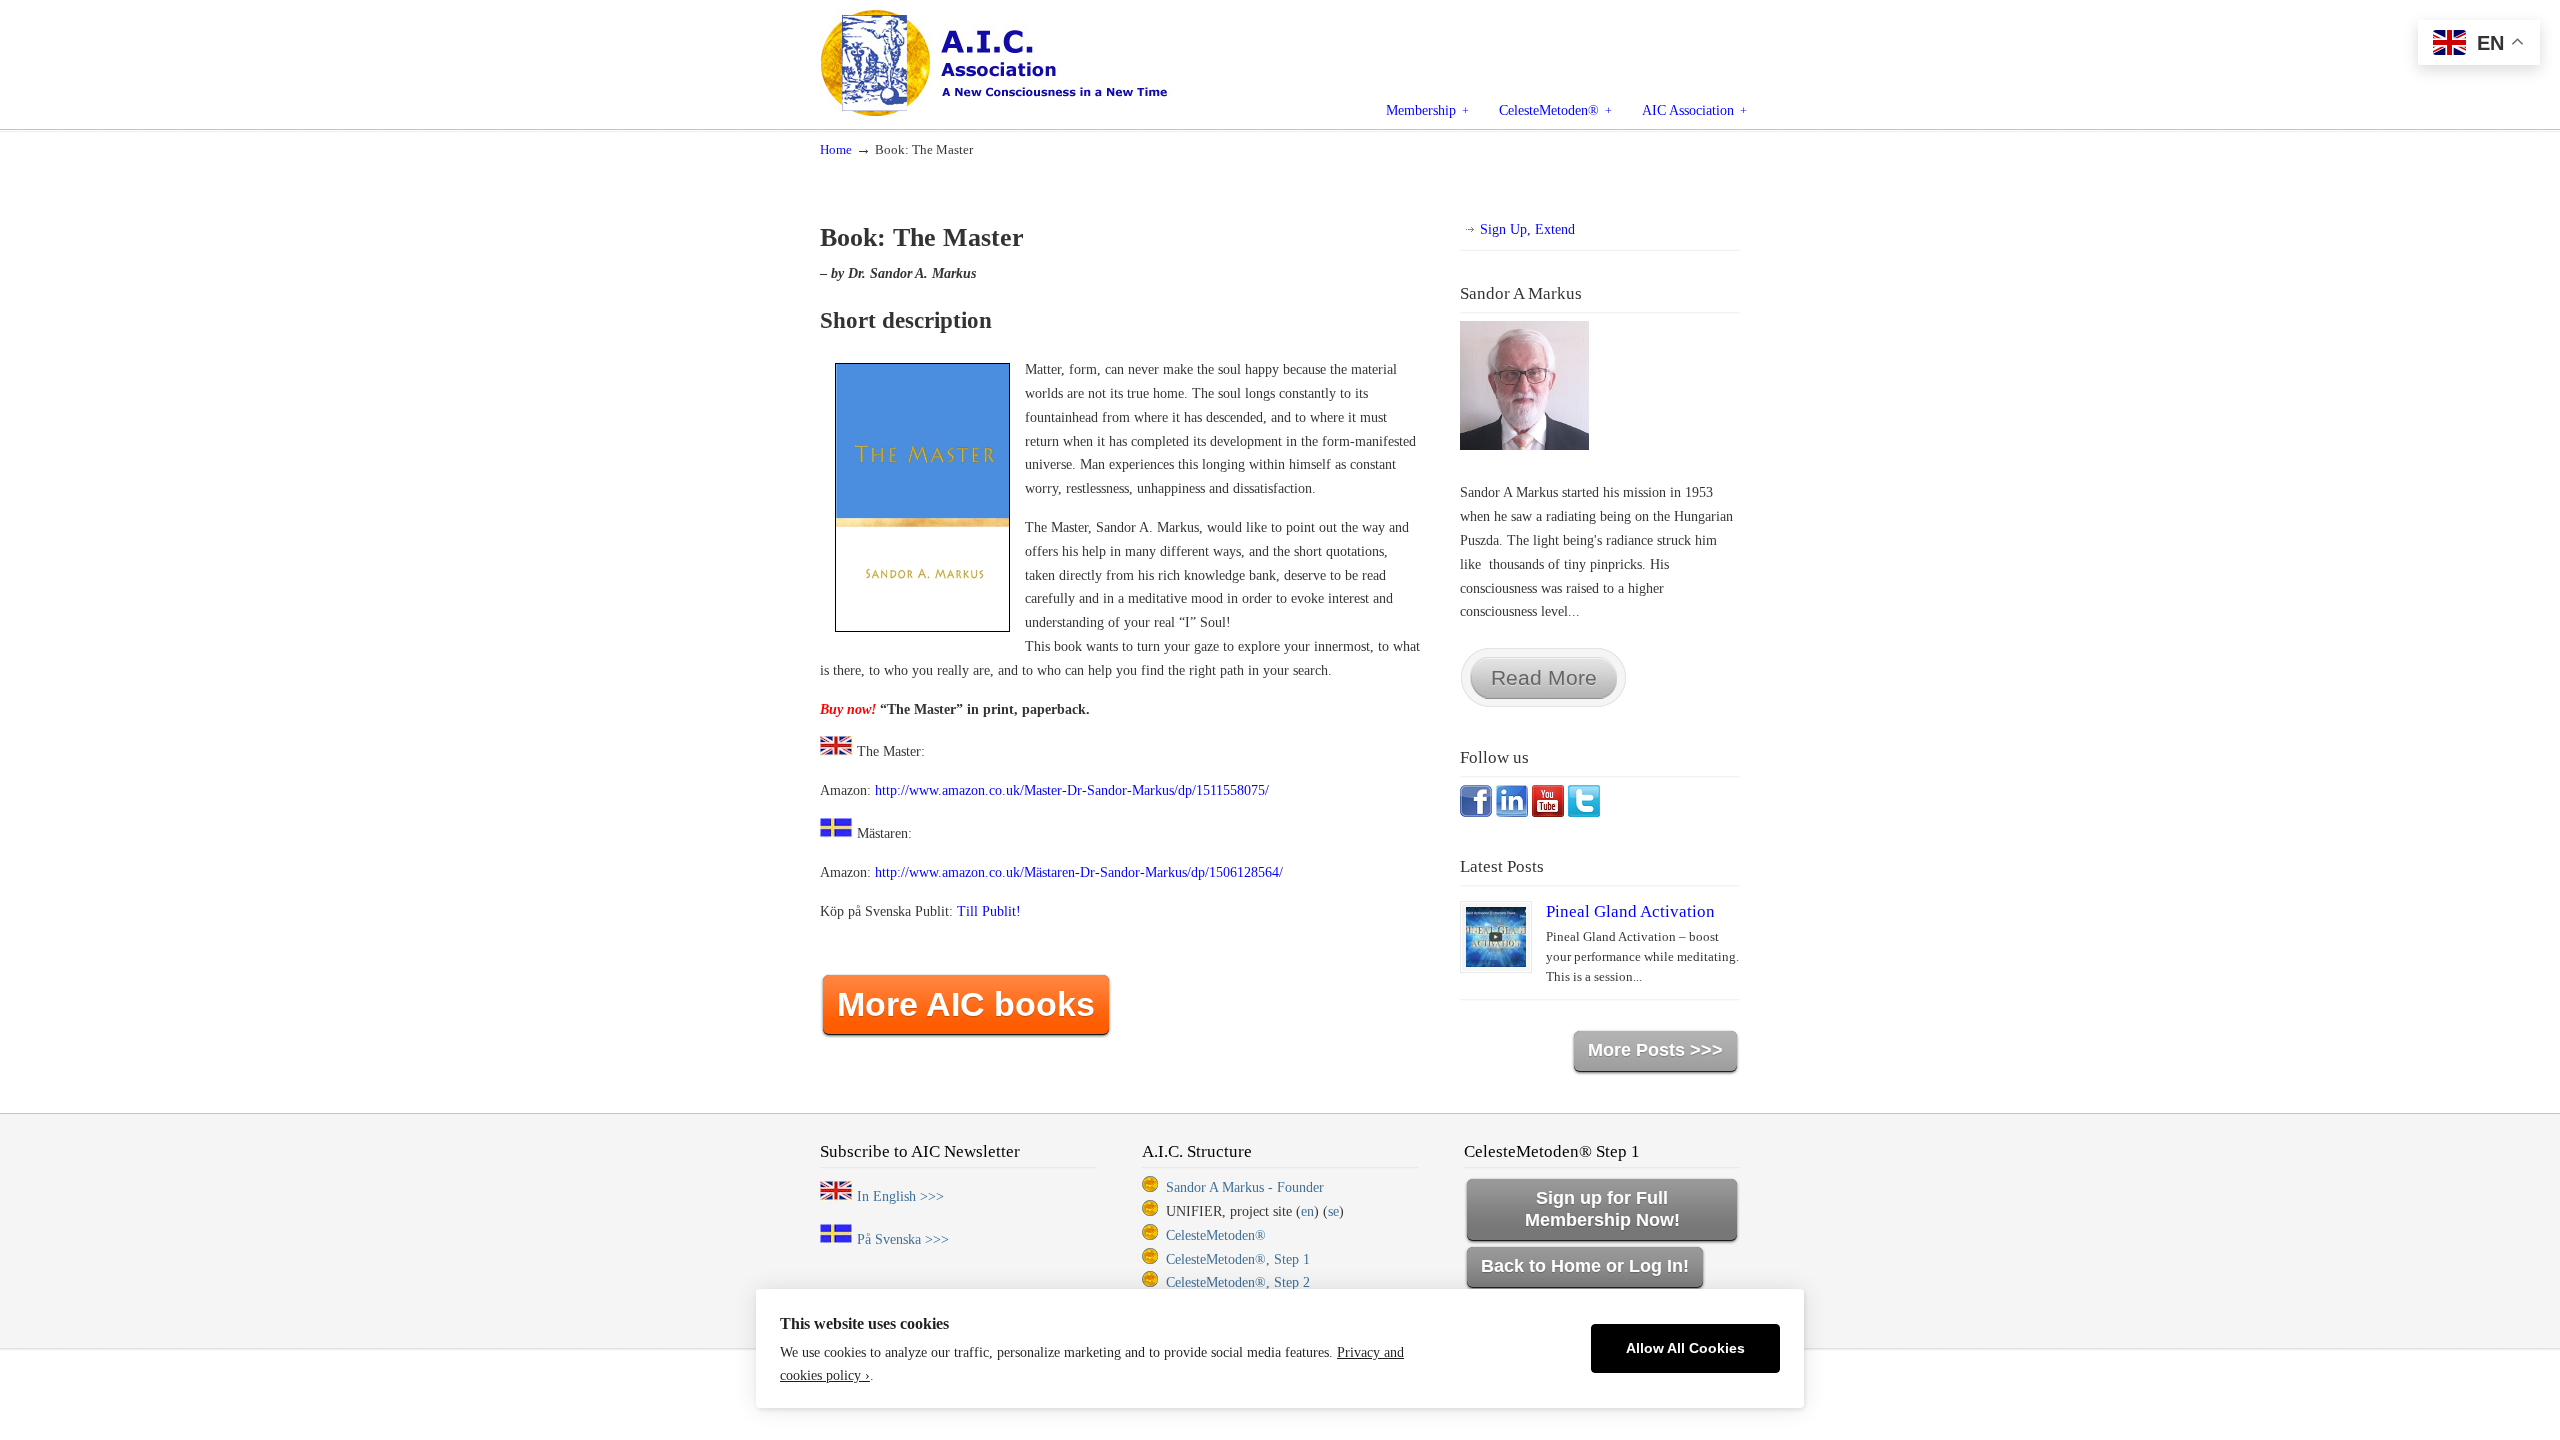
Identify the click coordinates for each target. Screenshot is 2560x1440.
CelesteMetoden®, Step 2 (1238, 1282)
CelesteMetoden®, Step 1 (1238, 1259)
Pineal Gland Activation (1630, 911)
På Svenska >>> (903, 1239)
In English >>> (900, 1196)
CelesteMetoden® (1216, 1235)
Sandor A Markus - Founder (1245, 1187)
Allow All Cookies (1685, 1348)
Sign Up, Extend (1527, 229)
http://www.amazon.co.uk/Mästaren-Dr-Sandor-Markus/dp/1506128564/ (1079, 872)
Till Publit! (989, 911)
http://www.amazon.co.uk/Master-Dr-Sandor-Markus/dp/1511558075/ (1072, 790)
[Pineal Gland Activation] (1496, 937)
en (1307, 1211)
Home (836, 150)
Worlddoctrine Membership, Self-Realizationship (1039, 62)
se (1333, 1211)
